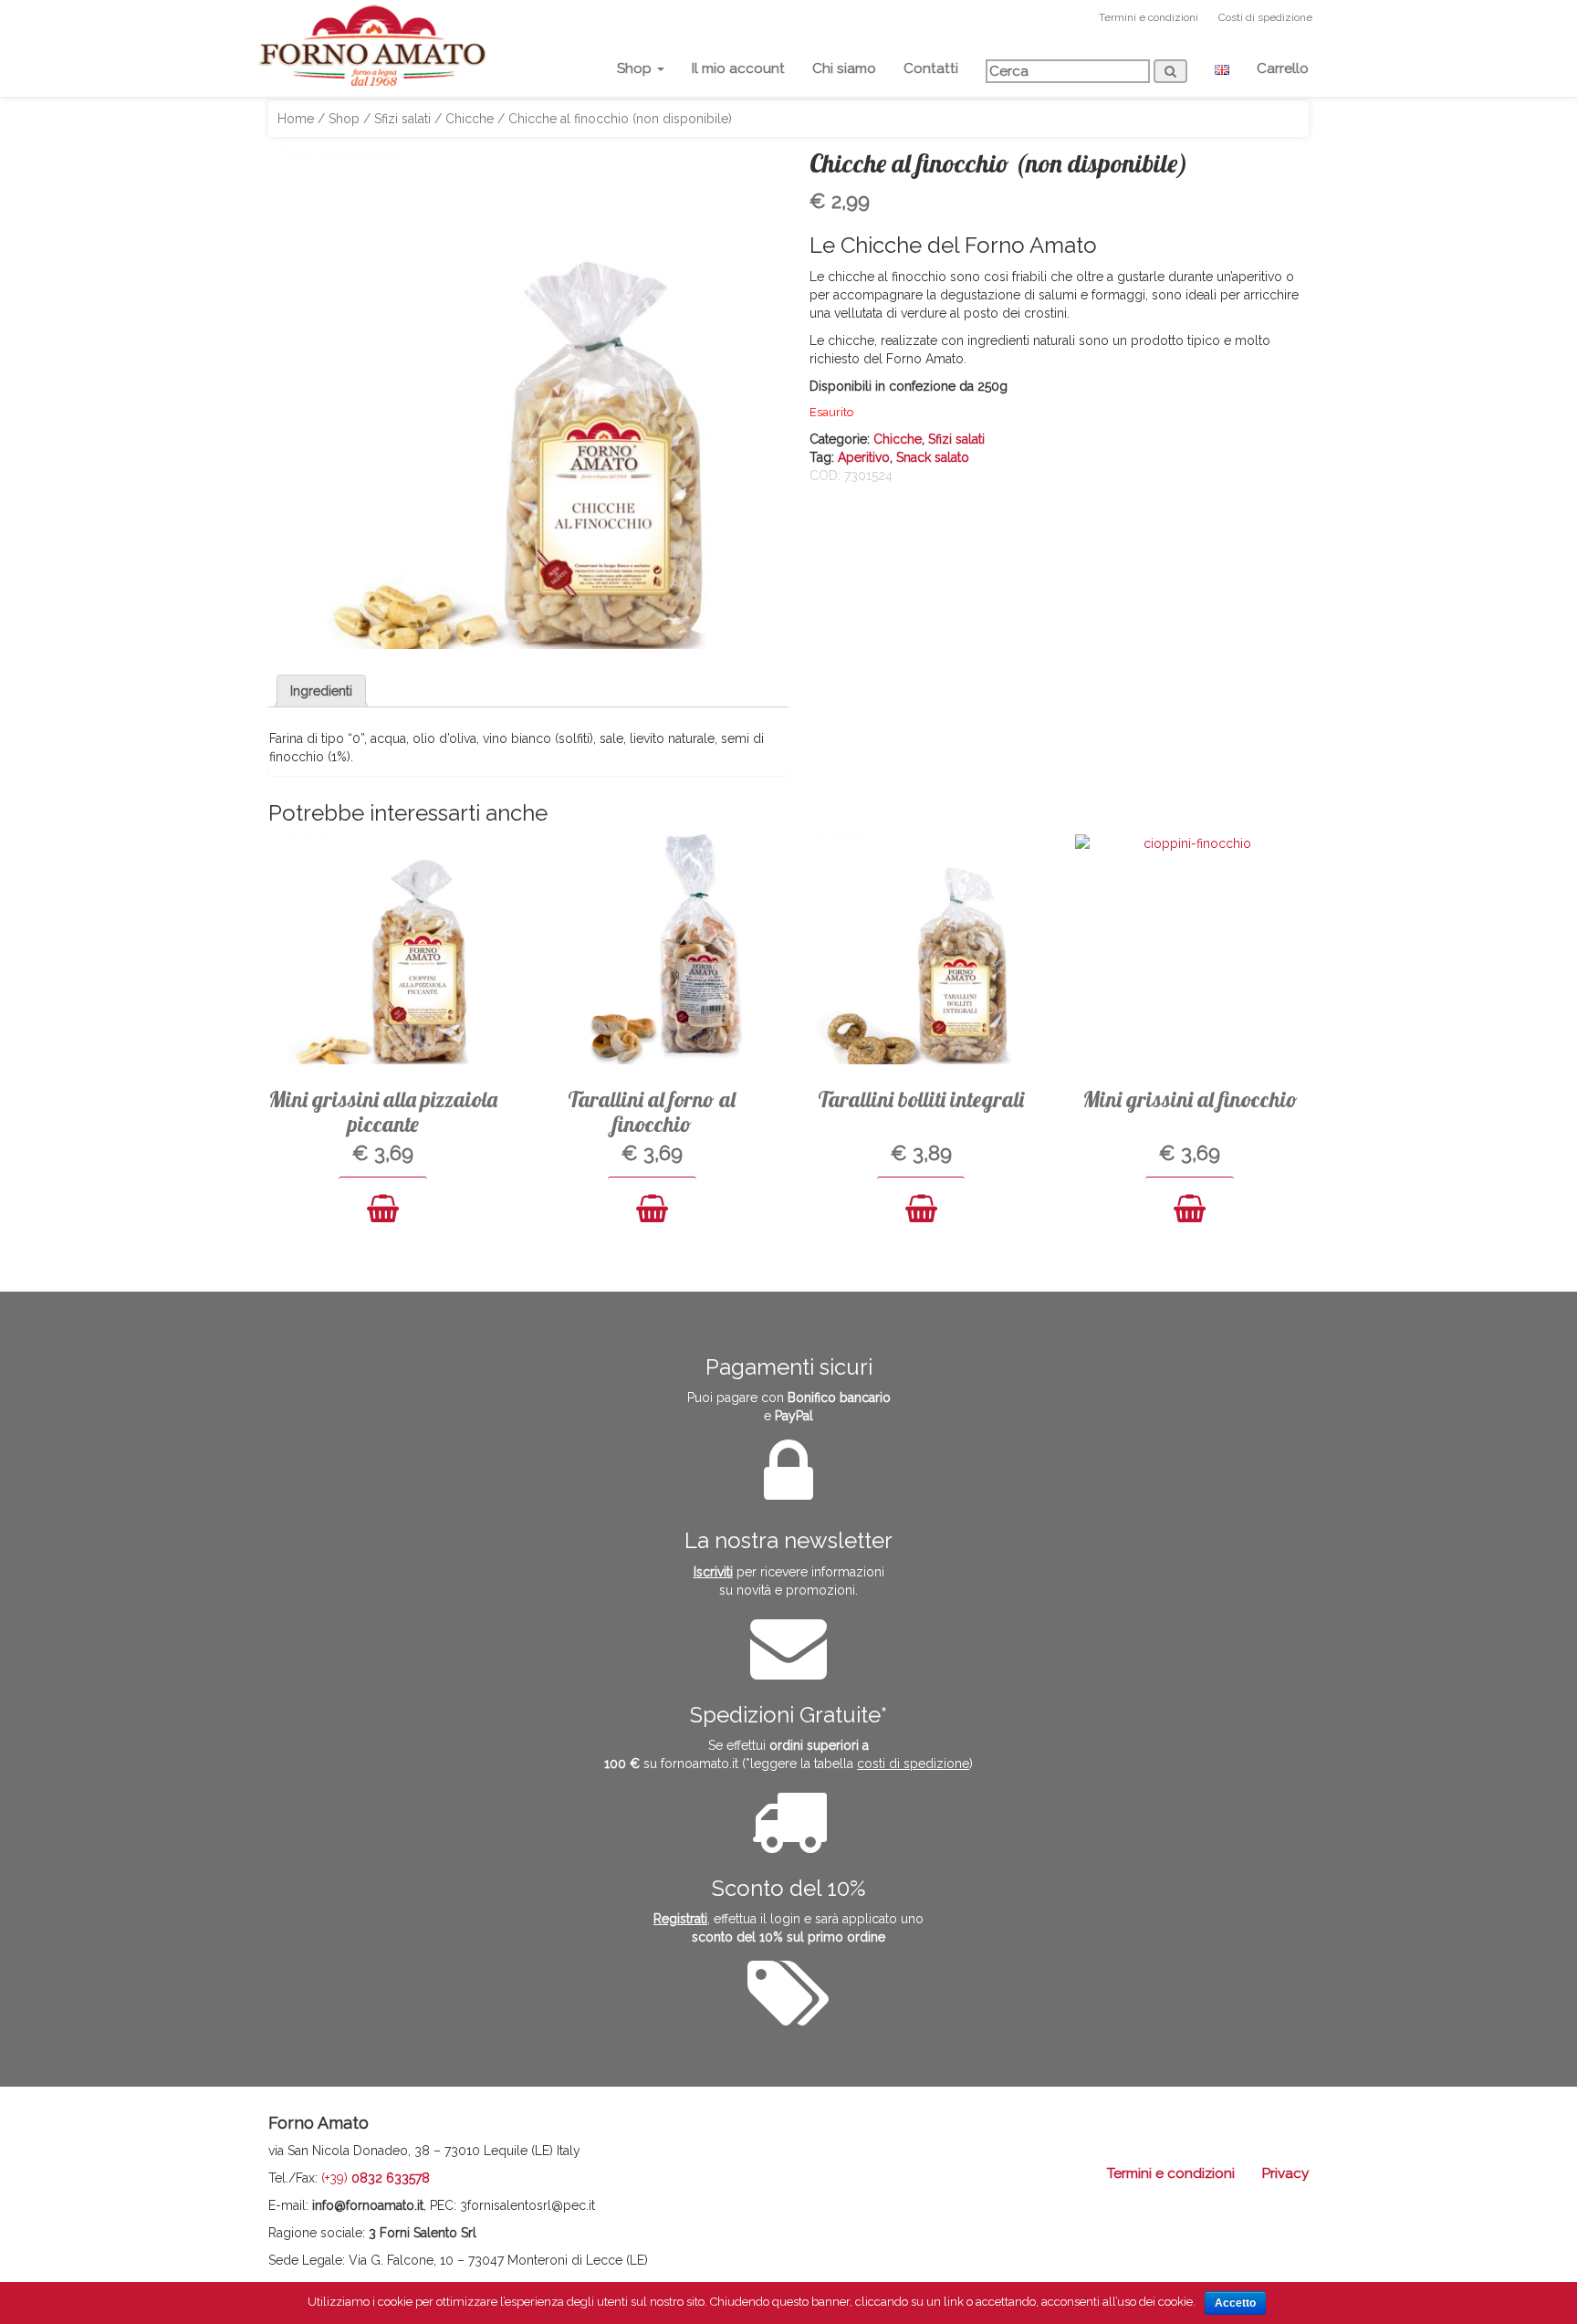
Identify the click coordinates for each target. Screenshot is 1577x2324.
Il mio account (738, 68)
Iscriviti (713, 1572)
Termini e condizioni (1149, 17)
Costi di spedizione (1265, 17)
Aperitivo (864, 457)
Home (296, 119)
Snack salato (933, 457)
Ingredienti (321, 691)
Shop (636, 68)
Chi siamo (844, 68)
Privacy (1285, 2173)
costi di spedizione (913, 1764)
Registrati (680, 1919)
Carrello (1283, 68)
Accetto (1235, 2303)
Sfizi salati (402, 119)
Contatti (931, 68)
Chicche (470, 119)
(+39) (376, 2178)
